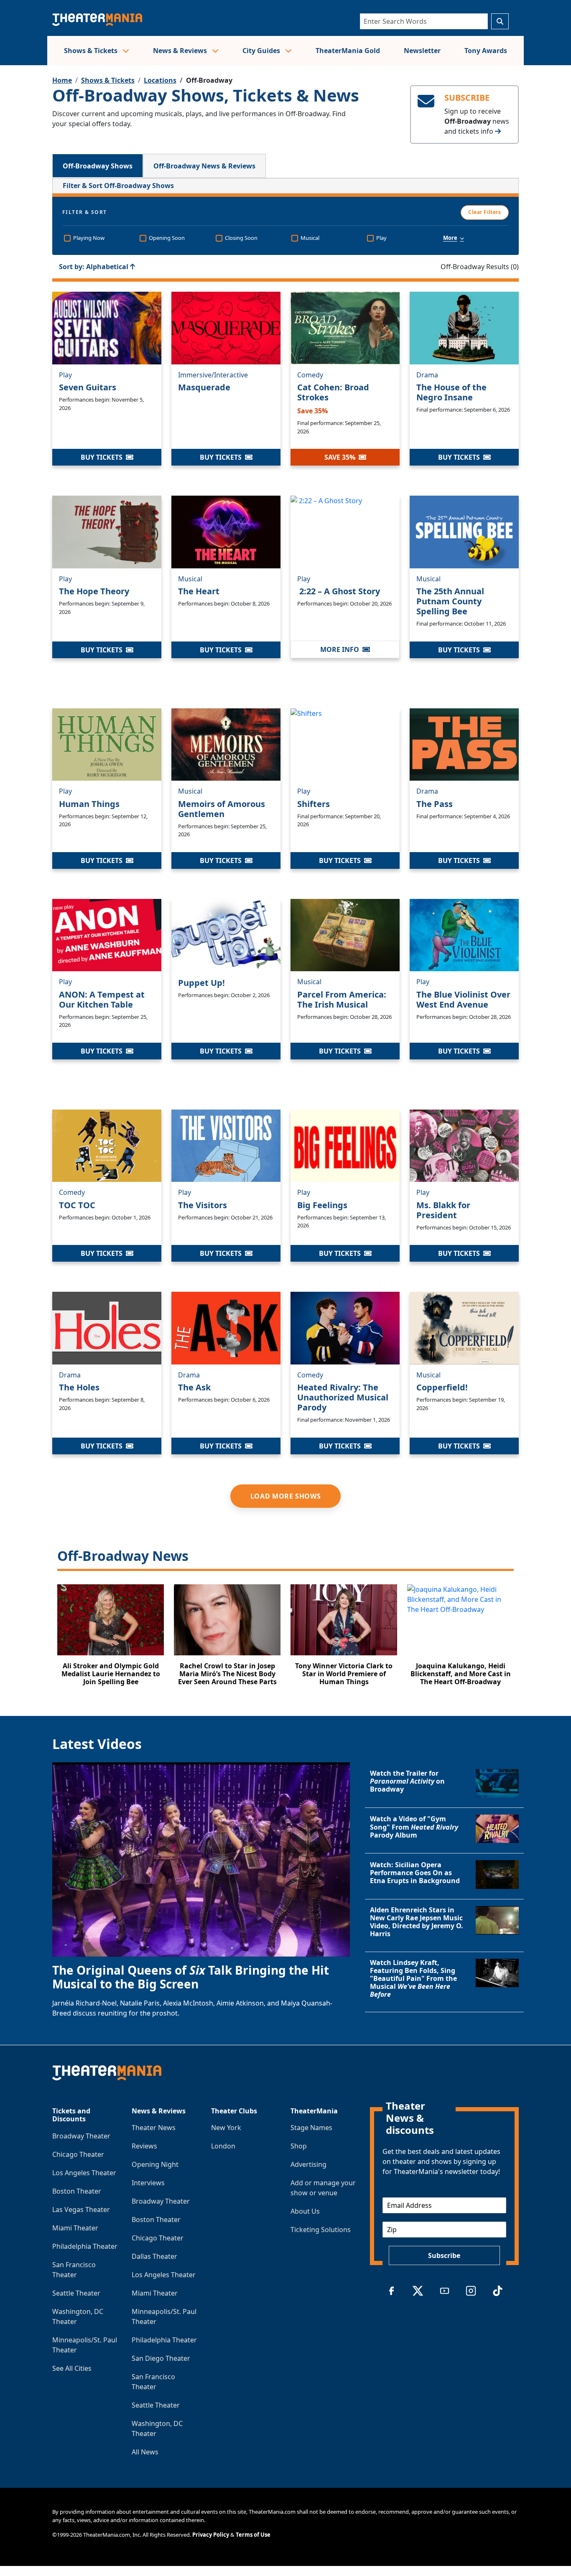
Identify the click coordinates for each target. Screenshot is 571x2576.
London (223, 2146)
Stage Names (311, 2128)
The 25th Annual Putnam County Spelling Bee (450, 601)
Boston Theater (77, 2191)
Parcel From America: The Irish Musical (342, 999)
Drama (427, 375)
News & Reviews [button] (181, 51)
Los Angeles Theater (84, 2173)
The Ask (194, 1387)
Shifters (314, 804)
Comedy (310, 375)
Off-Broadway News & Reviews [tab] (204, 166)
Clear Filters (484, 212)
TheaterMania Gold (348, 51)
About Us (305, 2211)
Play (65, 375)
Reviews (144, 2146)
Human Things (89, 804)
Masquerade (204, 387)
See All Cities (72, 2368)
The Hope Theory (94, 591)
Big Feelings (322, 1205)
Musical (190, 579)
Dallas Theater (154, 2256)
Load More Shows (286, 1496)
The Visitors (203, 1205)
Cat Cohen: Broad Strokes (333, 392)
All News (145, 2452)
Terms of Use (253, 2535)
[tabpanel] (285, 937)
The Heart (199, 591)
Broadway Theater (81, 2136)
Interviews (148, 2183)
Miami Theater (75, 2228)
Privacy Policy (211, 2535)
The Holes (79, 1387)
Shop (299, 2146)
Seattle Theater (76, 2293)
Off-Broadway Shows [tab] (98, 166)
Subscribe (444, 2255)
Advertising (308, 2164)
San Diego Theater (161, 2358)
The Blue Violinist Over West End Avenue (463, 999)
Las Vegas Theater (81, 2209)
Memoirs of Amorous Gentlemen (222, 809)
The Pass (435, 804)
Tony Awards (486, 51)
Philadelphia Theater (85, 2246)
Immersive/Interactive (213, 375)
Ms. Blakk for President (443, 1210)
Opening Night (155, 2164)
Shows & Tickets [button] (92, 51)
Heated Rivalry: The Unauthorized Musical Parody (343, 1397)
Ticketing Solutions (321, 2230)
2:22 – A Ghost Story (339, 591)
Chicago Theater (78, 2154)
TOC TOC (77, 1205)
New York (226, 2128)
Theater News (154, 2128)
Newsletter (422, 51)
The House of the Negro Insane (451, 392)
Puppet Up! (201, 983)
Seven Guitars (88, 387)
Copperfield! (442, 1387)
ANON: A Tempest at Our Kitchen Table (102, 999)
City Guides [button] (262, 51)
